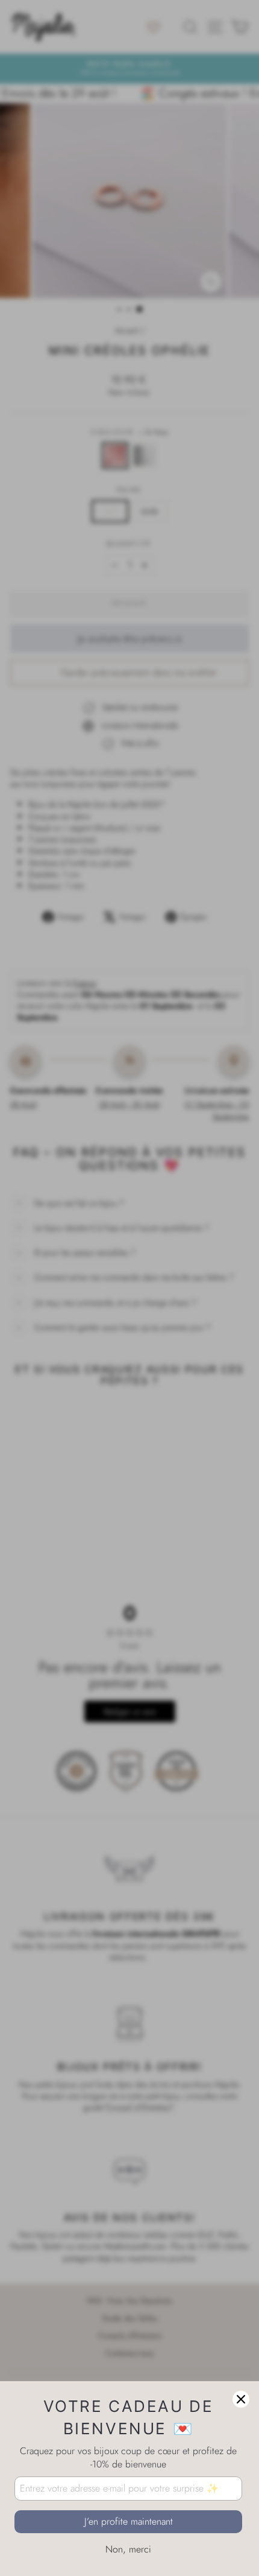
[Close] (241, 2399)
